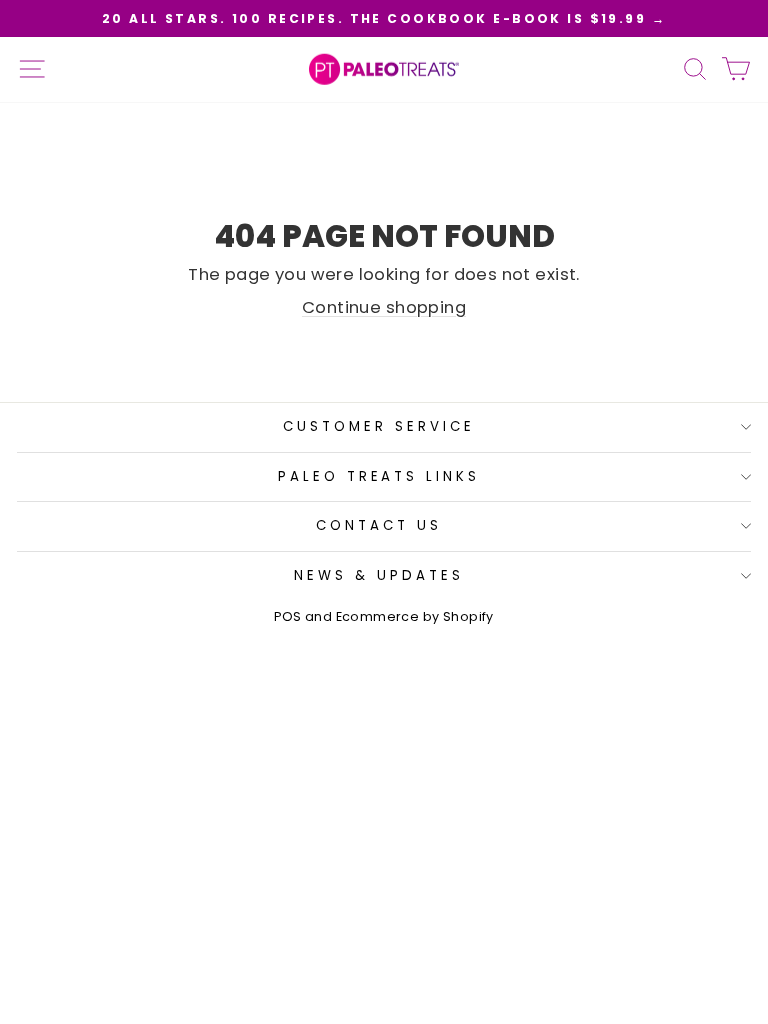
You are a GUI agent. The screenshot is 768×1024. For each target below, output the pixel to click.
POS (287, 616)
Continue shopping (384, 307)
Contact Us (379, 525)
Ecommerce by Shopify (415, 616)
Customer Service (379, 426)
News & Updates (379, 575)
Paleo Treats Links (379, 476)
